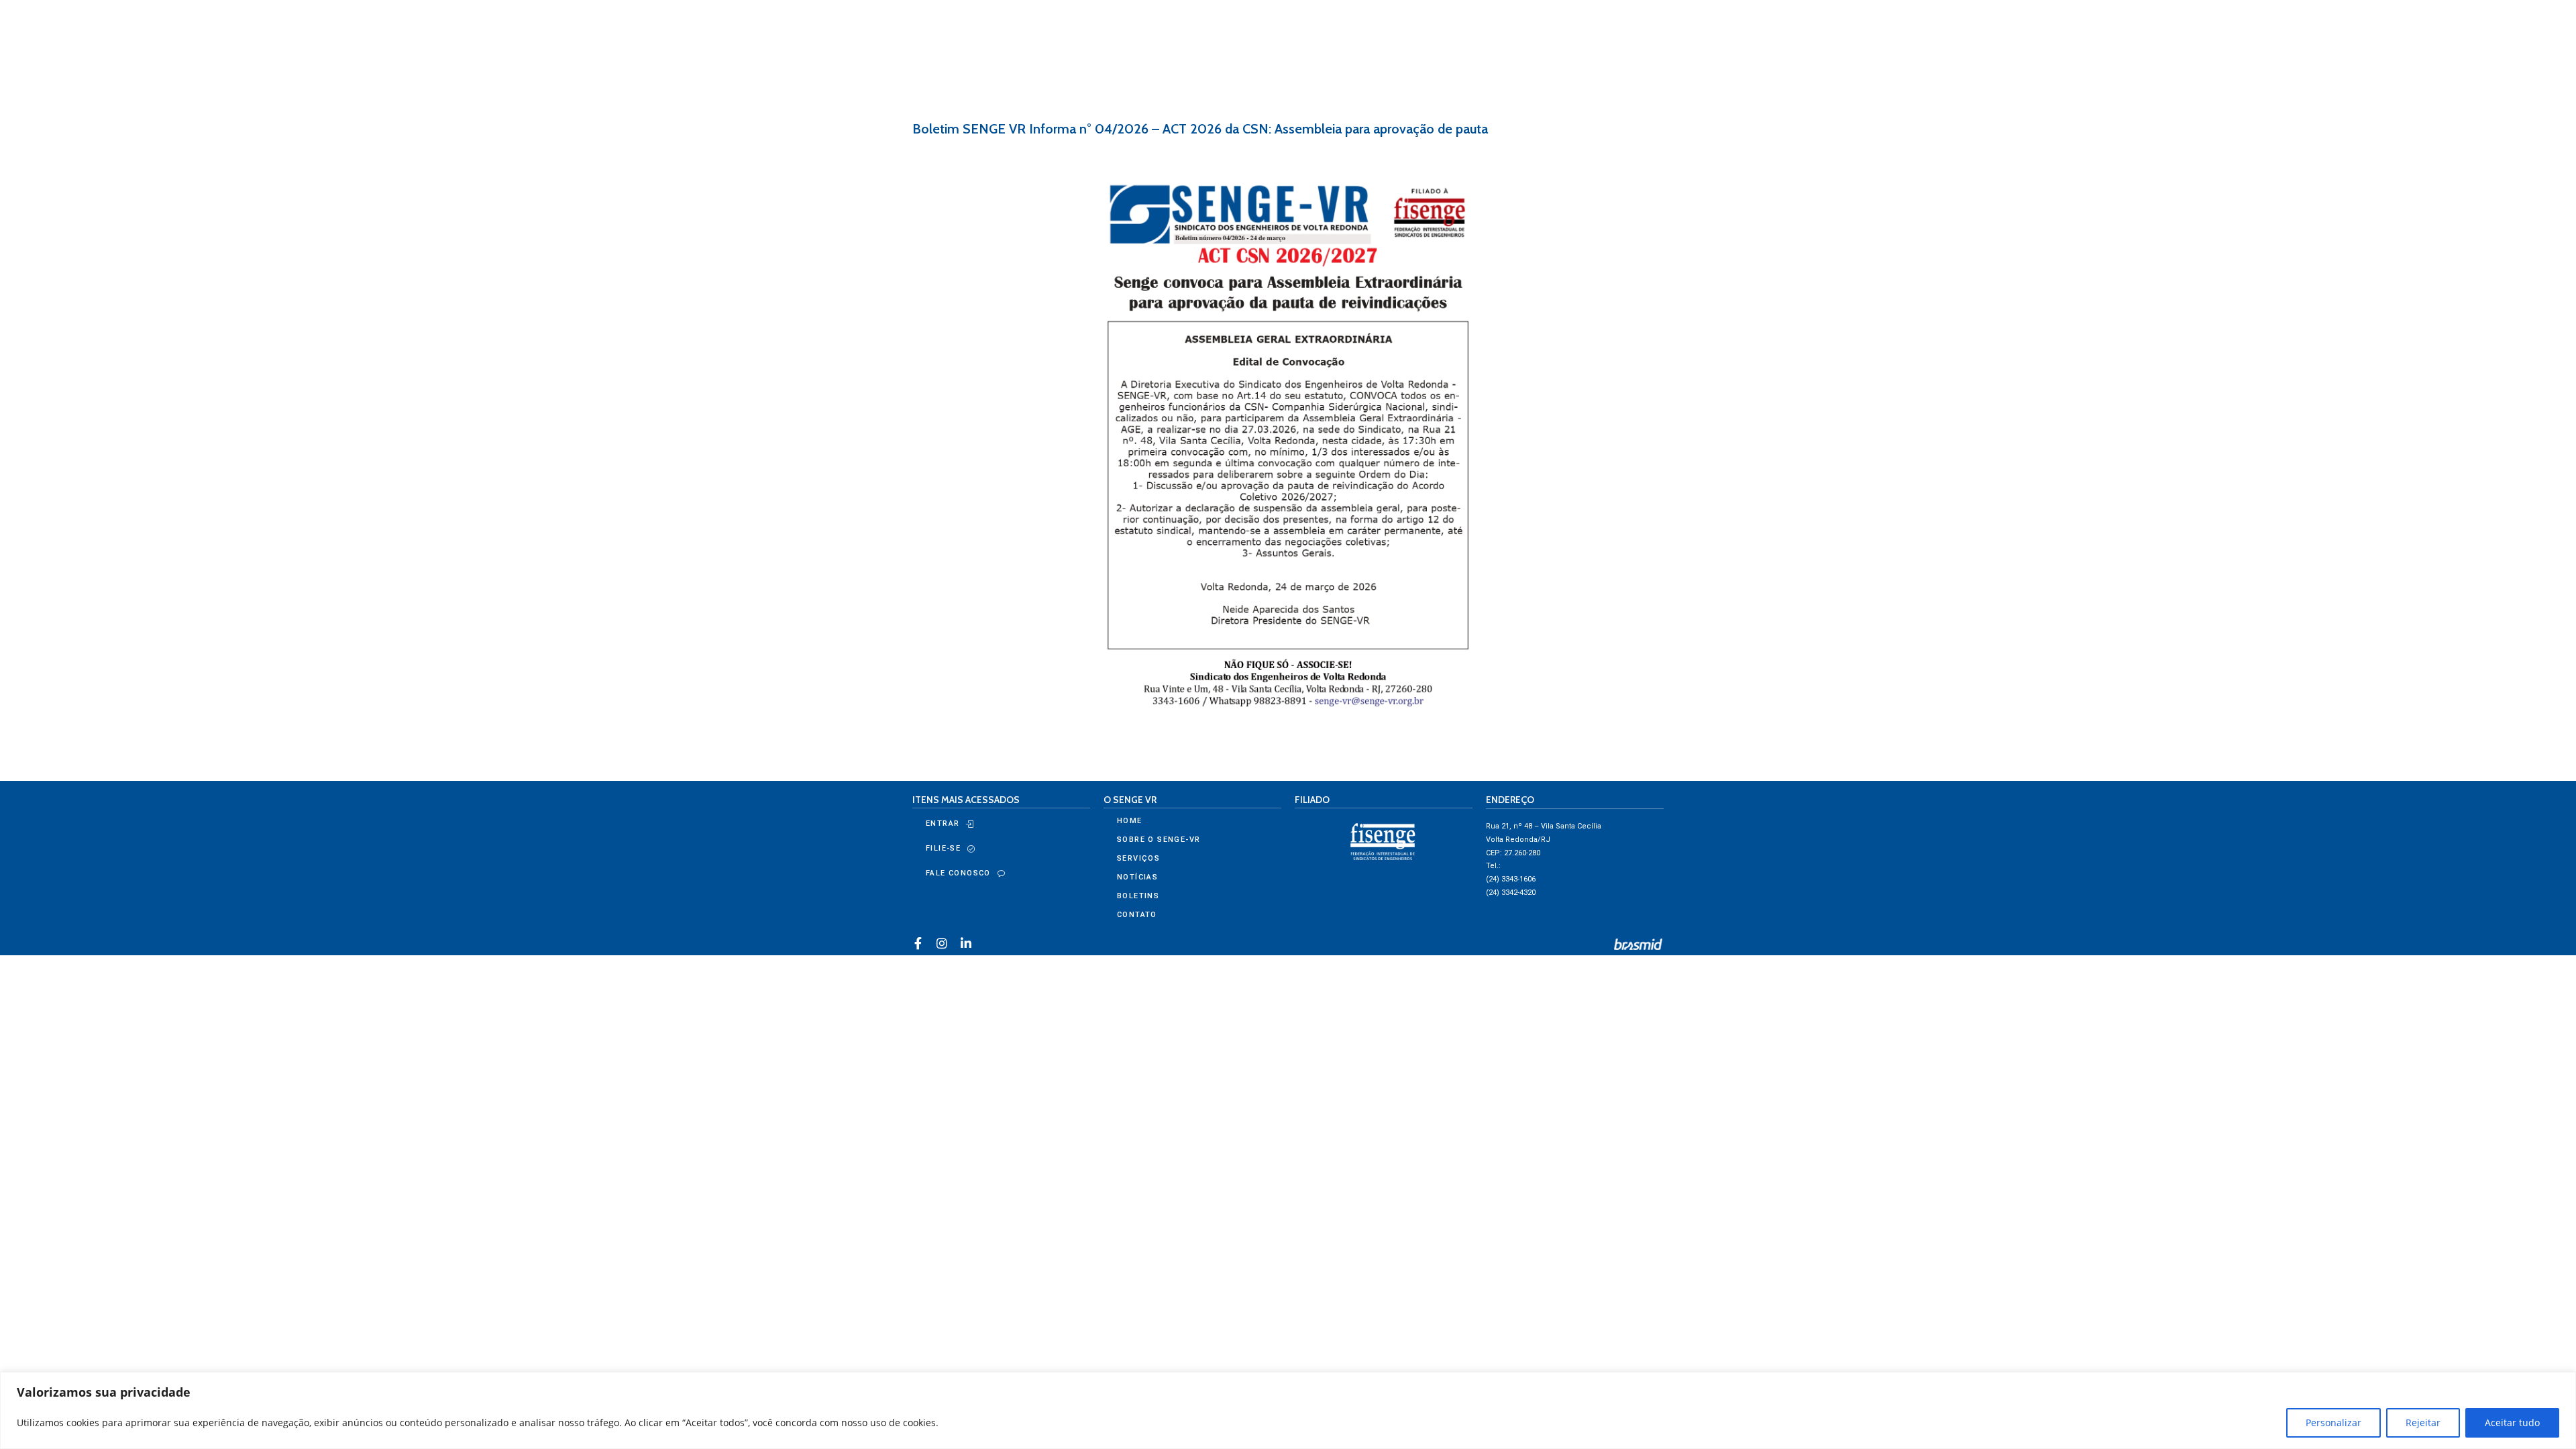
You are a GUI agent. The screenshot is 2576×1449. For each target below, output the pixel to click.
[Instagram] (942, 943)
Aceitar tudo (2512, 1423)
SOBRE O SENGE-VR (1159, 840)
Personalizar (2333, 1423)
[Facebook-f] (918, 943)
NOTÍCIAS (1137, 877)
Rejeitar (2423, 1423)
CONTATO (1137, 915)
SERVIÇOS (1138, 858)
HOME (1130, 821)
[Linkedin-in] (966, 943)
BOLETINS (1138, 896)
